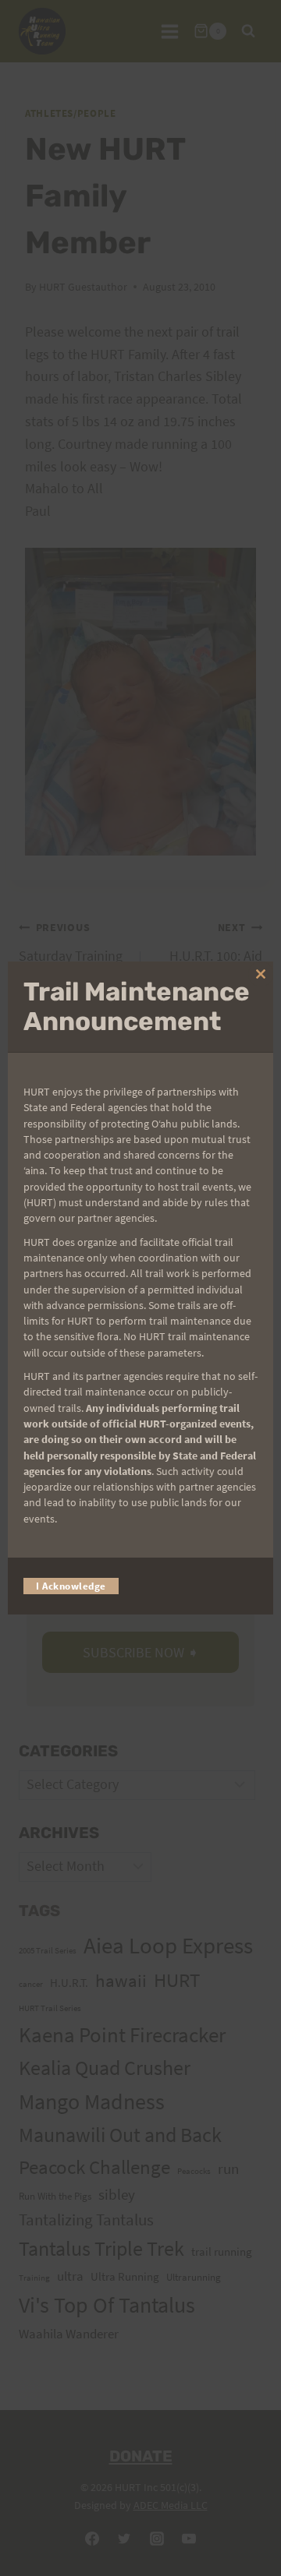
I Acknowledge (71, 1586)
